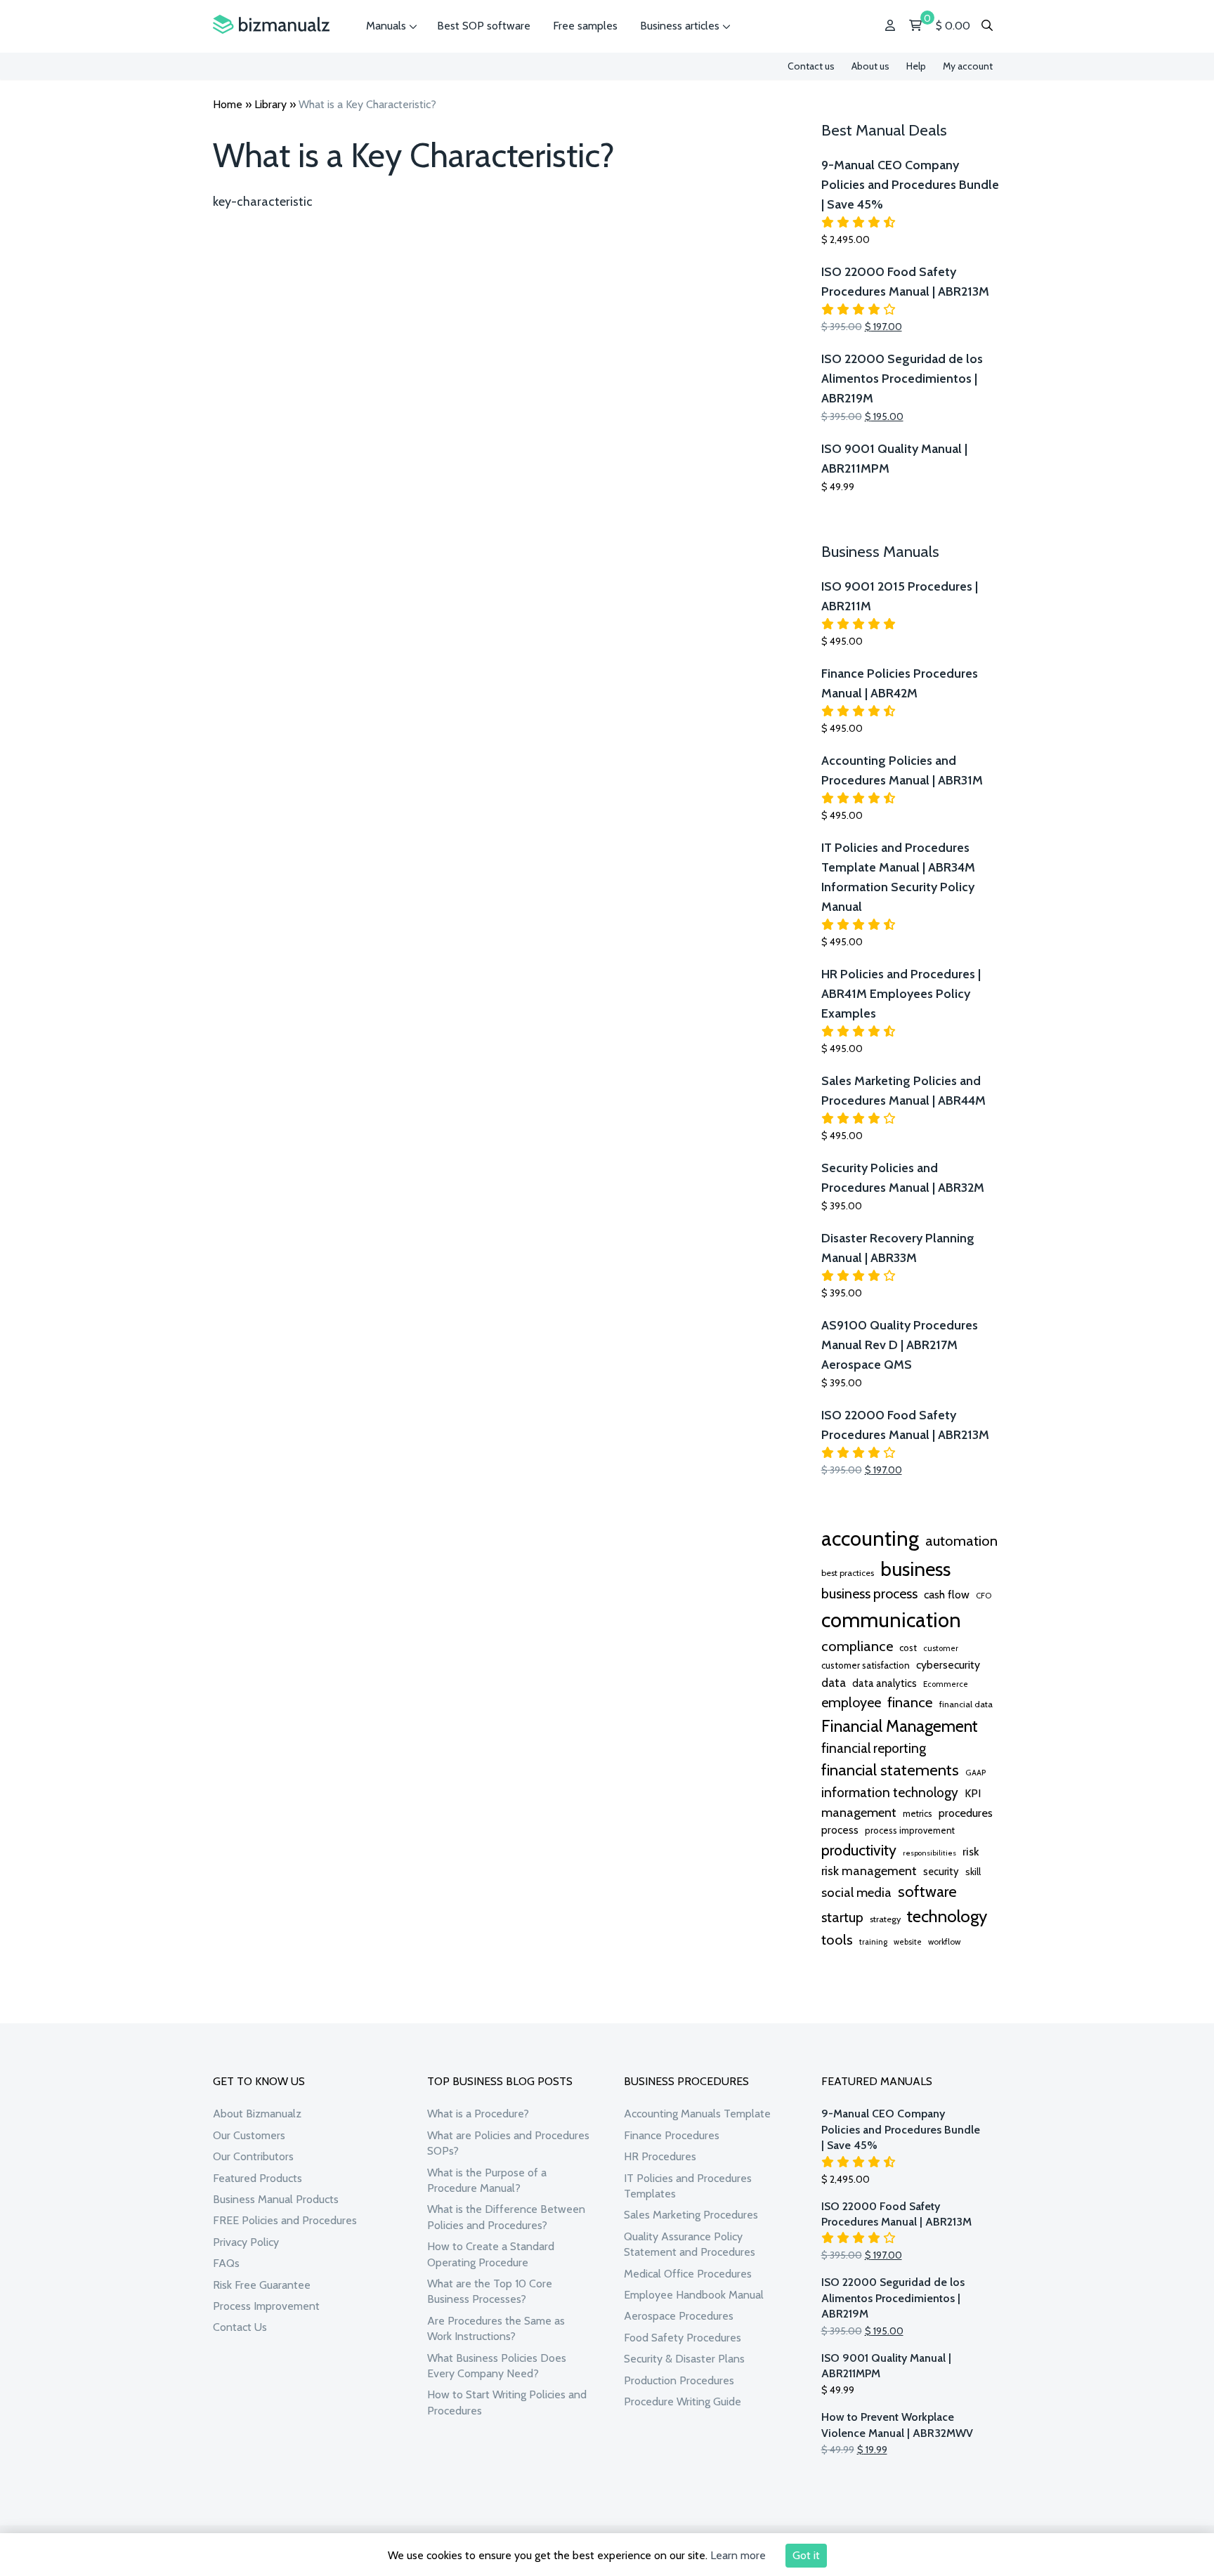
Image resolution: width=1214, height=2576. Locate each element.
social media (856, 1892)
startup (842, 1917)
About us (870, 66)
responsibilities (929, 1853)
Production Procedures (679, 2380)
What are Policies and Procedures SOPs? (508, 2143)
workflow (944, 1942)
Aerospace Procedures (679, 2316)
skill (973, 1872)
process (840, 1830)
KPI (973, 1793)
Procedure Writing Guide (683, 2401)
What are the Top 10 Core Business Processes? (490, 2291)
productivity (859, 1850)
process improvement (910, 1831)
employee (851, 1702)
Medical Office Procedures (688, 2274)
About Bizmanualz (257, 2114)
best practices (848, 1573)
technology (947, 1916)
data (834, 1682)
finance (910, 1702)
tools (837, 1940)
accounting (870, 1538)
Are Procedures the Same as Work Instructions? (496, 2328)
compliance (857, 1646)
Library (270, 104)
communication (891, 1620)
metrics (918, 1814)
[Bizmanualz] (271, 25)
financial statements (890, 1770)
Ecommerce (946, 1684)
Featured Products (257, 2178)
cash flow (947, 1594)
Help (916, 66)
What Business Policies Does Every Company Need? (497, 2366)
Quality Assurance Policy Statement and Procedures (690, 2244)
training (873, 1942)
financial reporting (874, 1748)
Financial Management (900, 1726)
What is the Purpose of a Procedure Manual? (487, 2180)
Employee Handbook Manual (694, 2295)
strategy (885, 1919)
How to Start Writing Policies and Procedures (507, 2402)
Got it (806, 2555)
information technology (890, 1792)
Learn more (738, 2555)
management (859, 1812)
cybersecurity (948, 1665)
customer (941, 1648)
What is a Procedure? (478, 2114)
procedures (966, 1813)
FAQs (226, 2263)
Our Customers (249, 2135)
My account (968, 66)
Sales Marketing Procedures (691, 2215)
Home (228, 104)
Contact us (811, 66)
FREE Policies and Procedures (285, 2220)
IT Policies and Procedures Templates (688, 2186)
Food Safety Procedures (683, 2338)
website (908, 1942)
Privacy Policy (246, 2242)
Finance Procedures (672, 2135)
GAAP (975, 1773)
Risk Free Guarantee (262, 2285)
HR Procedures (660, 2156)
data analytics (885, 1683)
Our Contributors (253, 2156)
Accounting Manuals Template (697, 2114)
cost (908, 1648)
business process (869, 1593)
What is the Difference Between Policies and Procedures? (506, 2217)
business (915, 1569)
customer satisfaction (866, 1665)
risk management (869, 1871)
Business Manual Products (276, 2199)
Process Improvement (266, 2306)
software (927, 1891)
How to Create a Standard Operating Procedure (491, 2254)
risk (971, 1851)
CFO (984, 1596)
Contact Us (240, 2327)
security (941, 1872)
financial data (966, 1704)
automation (961, 1541)
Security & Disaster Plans (684, 2359)
